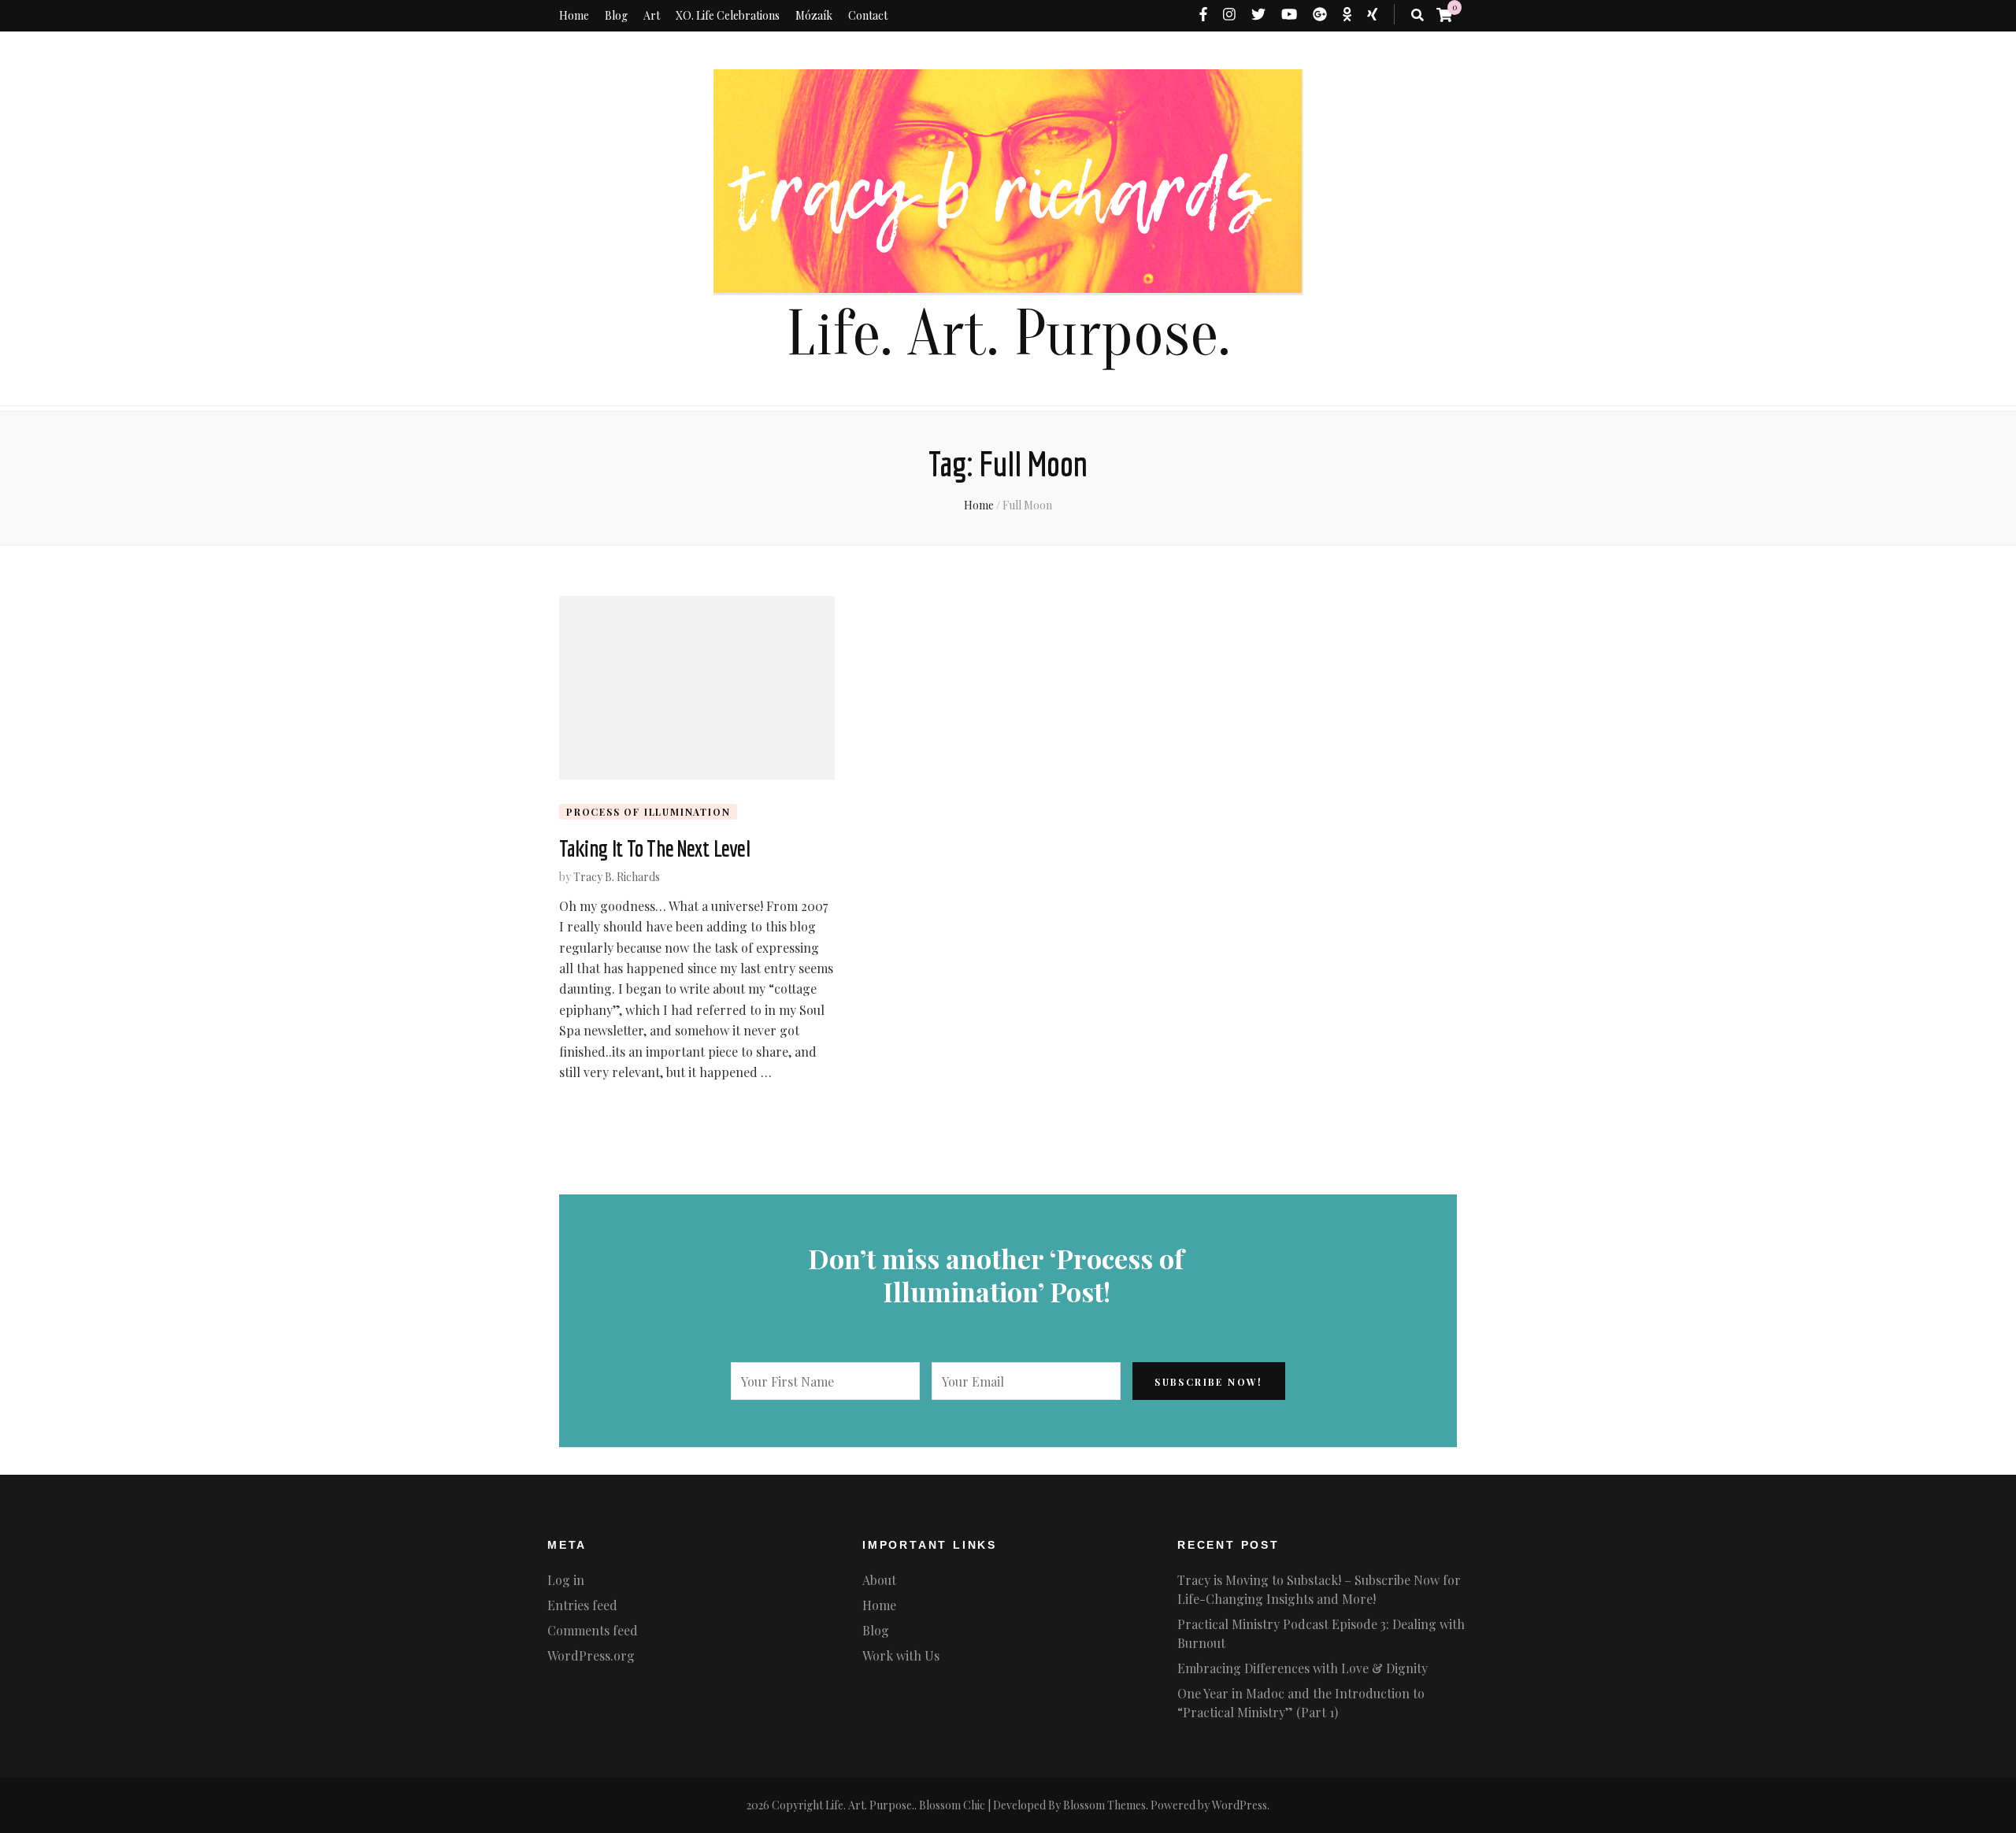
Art (652, 15)
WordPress (1240, 1805)
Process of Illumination (648, 812)
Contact (868, 15)
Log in (566, 1580)
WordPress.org (591, 1655)
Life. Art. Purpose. (1008, 334)
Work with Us (901, 1655)
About (879, 1580)
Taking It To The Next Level (654, 848)
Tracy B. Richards (617, 877)
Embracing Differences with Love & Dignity (1303, 1668)
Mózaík (814, 15)
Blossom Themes (1104, 1805)
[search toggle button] (1417, 15)
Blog (616, 15)
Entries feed (582, 1605)
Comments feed (593, 1630)
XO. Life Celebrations (728, 15)
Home (574, 15)
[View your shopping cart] (1444, 14)
